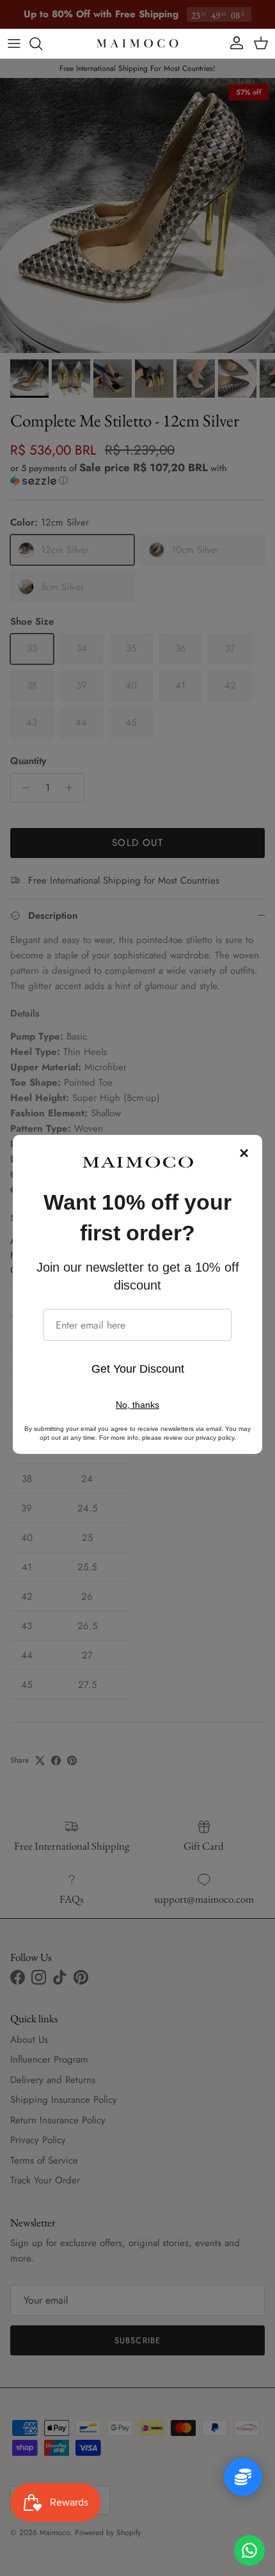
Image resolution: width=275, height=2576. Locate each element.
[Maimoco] (137, 43)
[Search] (42, 43)
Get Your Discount (138, 1369)
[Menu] (14, 43)
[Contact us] (249, 2550)
